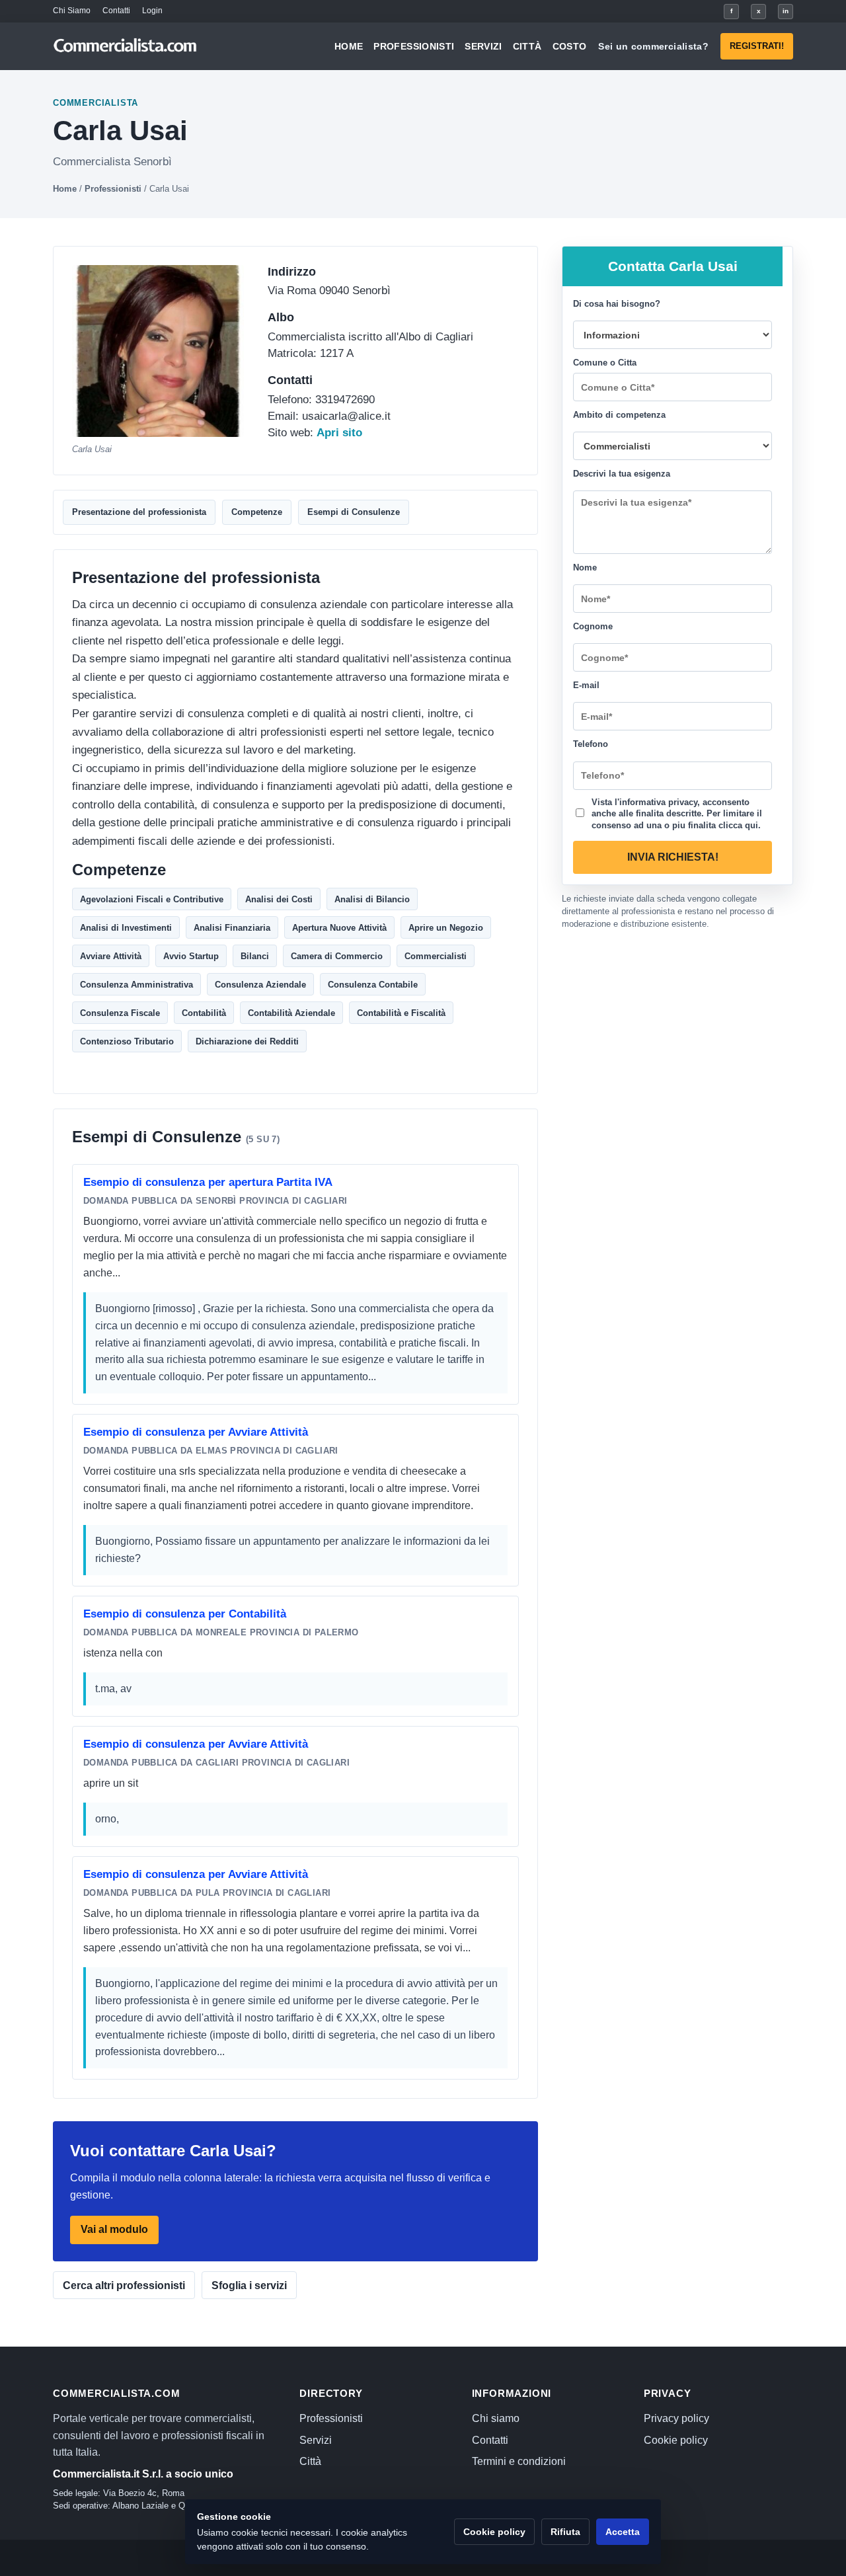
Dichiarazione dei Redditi (247, 1041)
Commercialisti (436, 956)
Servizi (483, 46)
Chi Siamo (72, 11)
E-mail (586, 685)
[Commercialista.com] (126, 47)
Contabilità (204, 1012)
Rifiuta (565, 2532)
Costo (570, 46)
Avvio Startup (191, 956)
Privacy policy (676, 2418)
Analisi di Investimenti (126, 927)
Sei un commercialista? (653, 46)
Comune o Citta (605, 363)
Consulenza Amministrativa (136, 984)
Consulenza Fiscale (120, 1012)
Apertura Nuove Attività (339, 927)
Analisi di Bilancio (372, 899)
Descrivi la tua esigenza (622, 474)
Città (527, 46)
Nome (585, 567)
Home (349, 46)
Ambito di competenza (619, 415)
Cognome (593, 626)
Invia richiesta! (673, 857)
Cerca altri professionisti (124, 2285)
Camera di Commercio (337, 956)
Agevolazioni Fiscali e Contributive (152, 899)
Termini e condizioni (519, 2461)
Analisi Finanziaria (232, 927)
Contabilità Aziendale (291, 1012)
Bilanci (255, 956)
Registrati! (757, 46)
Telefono (591, 744)
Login (152, 11)
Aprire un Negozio (446, 927)
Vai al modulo (114, 2229)
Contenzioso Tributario (127, 1041)
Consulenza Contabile (373, 984)
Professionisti (414, 46)
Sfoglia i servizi (249, 2285)
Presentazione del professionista (139, 512)
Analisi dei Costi (279, 899)
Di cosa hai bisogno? (617, 304)
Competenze (257, 512)
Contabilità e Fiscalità (401, 1012)
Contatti (116, 11)
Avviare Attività (111, 956)
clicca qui (738, 825)
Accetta (623, 2532)
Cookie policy (676, 2440)
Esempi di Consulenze (354, 512)
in (786, 11)
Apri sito (339, 433)
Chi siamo (496, 2418)
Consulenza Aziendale (260, 984)
